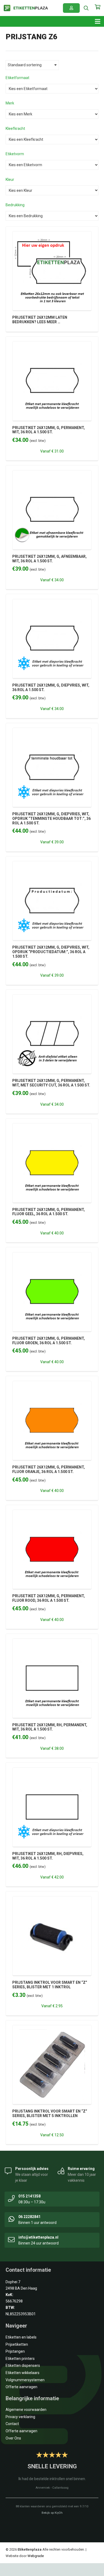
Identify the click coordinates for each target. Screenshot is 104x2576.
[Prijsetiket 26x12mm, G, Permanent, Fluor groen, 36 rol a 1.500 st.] (52, 1255)
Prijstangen (15, 2351)
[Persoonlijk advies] (8, 2170)
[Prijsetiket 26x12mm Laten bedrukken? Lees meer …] (52, 234)
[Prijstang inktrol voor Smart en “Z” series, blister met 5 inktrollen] (52, 2028)
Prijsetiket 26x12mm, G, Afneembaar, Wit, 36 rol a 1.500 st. (49, 559)
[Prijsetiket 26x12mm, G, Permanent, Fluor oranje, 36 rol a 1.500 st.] (52, 1384)
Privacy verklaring (20, 2417)
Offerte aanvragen (21, 2387)
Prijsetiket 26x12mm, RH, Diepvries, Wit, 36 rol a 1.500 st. (48, 1856)
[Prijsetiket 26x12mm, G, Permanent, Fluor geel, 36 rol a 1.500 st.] (52, 1126)
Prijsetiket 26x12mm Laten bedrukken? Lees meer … (40, 320)
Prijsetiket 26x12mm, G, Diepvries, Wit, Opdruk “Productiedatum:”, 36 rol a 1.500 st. (51, 952)
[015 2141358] (11, 2198)
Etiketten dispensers (23, 2365)
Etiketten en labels (21, 2337)
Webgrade (36, 2556)
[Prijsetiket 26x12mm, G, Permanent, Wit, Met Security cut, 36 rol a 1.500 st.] (52, 997)
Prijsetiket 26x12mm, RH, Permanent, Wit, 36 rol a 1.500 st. (50, 1727)
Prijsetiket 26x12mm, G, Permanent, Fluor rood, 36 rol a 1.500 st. (49, 1598)
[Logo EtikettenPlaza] (26, 8)
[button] (86, 8)
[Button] (71, 8)
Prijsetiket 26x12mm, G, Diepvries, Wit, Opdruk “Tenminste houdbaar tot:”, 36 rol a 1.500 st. (51, 819)
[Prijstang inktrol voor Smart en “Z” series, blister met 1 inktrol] (52, 1899)
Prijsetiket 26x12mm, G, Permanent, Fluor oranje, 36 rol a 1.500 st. (49, 1469)
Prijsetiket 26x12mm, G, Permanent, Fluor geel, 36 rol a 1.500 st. (49, 1212)
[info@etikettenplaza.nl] (11, 2239)
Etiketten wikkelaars (23, 2373)
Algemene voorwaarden (26, 2410)
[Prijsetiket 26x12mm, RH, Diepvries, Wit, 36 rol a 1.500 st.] (52, 1771)
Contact (12, 2424)
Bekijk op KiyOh (52, 2513)
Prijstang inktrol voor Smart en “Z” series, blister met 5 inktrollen (50, 2113)
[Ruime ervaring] (61, 2170)
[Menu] (98, 21)
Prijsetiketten (17, 2344)
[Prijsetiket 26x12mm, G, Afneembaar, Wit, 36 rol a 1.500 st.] (52, 473)
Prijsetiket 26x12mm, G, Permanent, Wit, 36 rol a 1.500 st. (49, 430)
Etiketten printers (20, 2359)
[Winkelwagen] (97, 10)
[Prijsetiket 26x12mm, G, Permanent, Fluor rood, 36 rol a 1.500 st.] (52, 1513)
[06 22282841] (11, 2219)
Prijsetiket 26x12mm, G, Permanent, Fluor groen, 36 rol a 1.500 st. (49, 1341)
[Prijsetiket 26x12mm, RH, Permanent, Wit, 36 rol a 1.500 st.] (52, 1642)
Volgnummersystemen (25, 2380)
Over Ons (13, 2438)
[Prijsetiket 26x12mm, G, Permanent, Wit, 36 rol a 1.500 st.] (52, 344)
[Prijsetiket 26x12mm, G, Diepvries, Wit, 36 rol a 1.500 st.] (52, 602)
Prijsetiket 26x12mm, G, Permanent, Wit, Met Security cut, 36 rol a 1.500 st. (51, 1083)
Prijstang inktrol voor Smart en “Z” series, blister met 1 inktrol (50, 1985)
